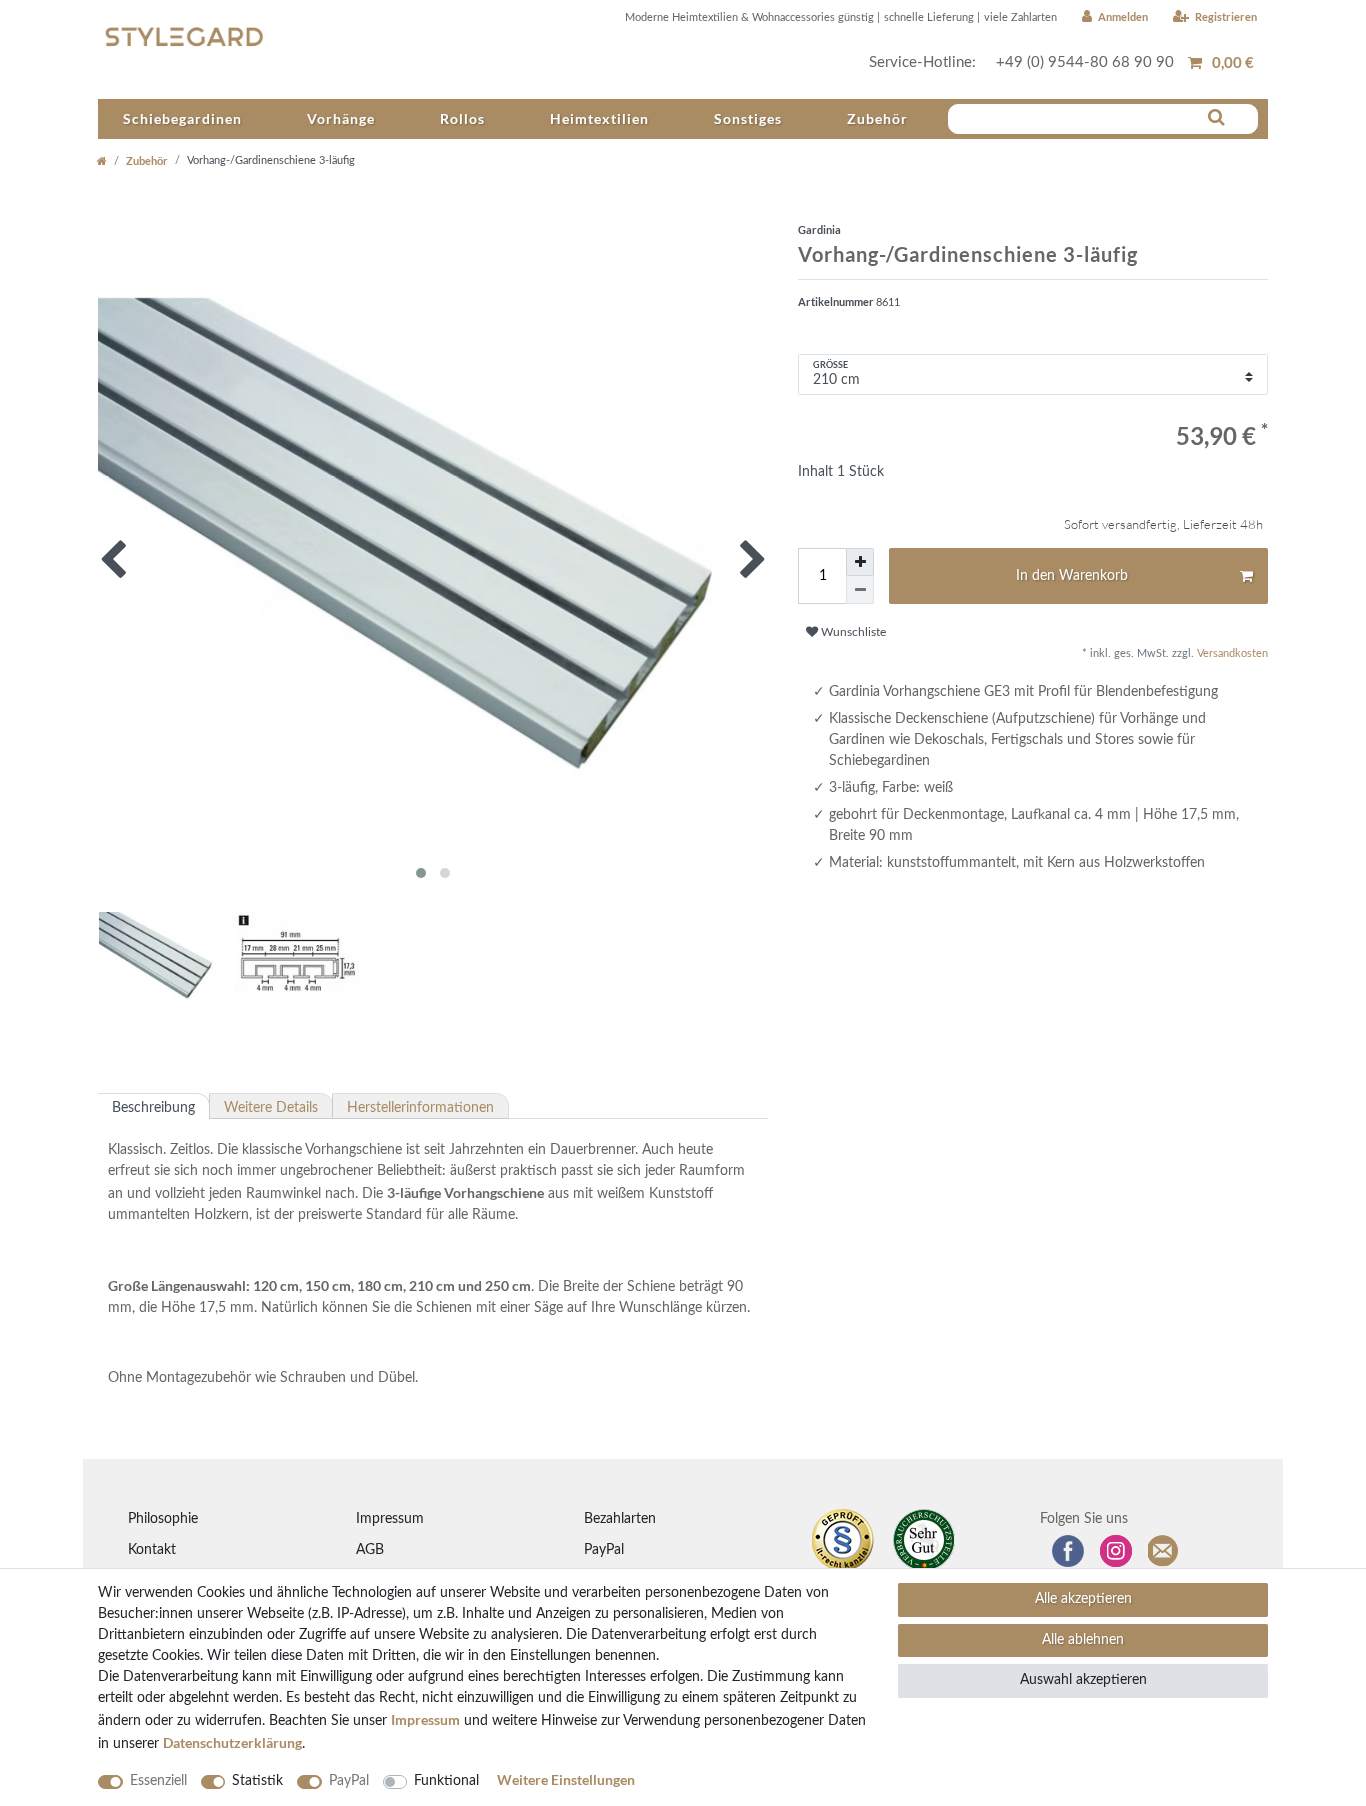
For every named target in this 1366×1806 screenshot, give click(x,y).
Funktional (446, 1781)
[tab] (154, 1106)
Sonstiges (748, 118)
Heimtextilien (599, 118)
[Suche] (1216, 118)
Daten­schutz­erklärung (232, 1742)
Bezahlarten (620, 1519)
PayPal (604, 1550)
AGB (370, 1550)
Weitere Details (271, 1108)
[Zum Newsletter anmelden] (1164, 1551)
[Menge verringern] (860, 590)
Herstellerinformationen (420, 1108)
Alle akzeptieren (1083, 1599)
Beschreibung (153, 1108)
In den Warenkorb (1072, 576)
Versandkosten (1231, 653)
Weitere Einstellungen (566, 1779)
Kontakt (152, 1550)
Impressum (390, 1519)
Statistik (257, 1781)
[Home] (102, 160)
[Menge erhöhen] (860, 562)
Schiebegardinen (182, 118)
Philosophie (163, 1519)
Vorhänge (341, 118)
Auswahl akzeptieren (1083, 1680)
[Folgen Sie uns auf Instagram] (1116, 1551)
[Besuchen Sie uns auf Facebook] (1068, 1551)
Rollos (462, 118)
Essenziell (158, 1781)
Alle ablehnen (1083, 1640)
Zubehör (877, 118)
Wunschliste (852, 632)
